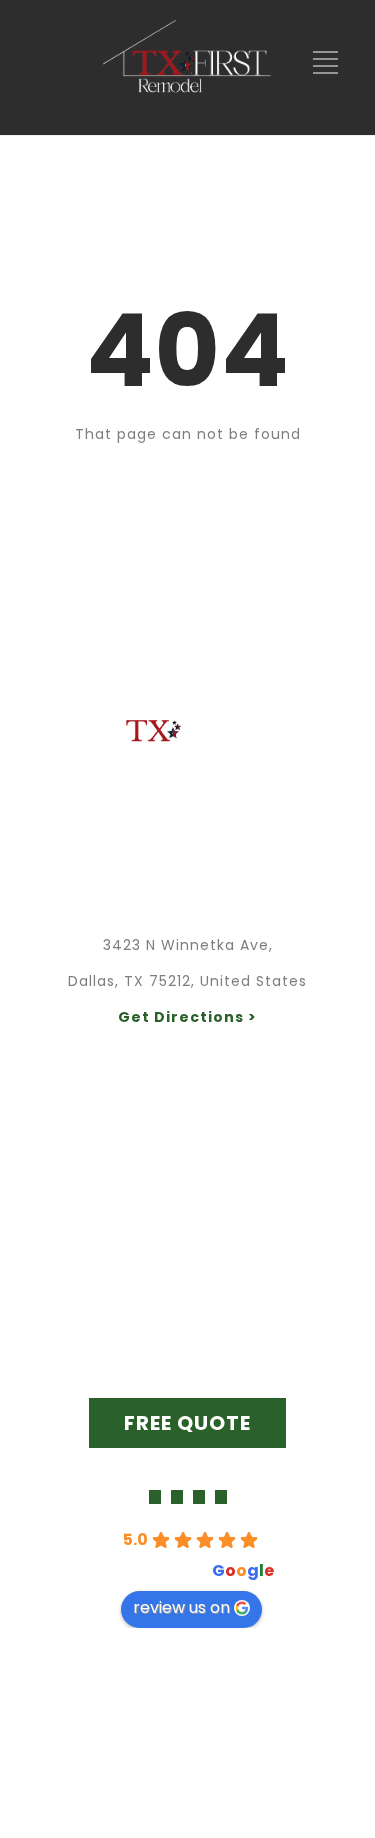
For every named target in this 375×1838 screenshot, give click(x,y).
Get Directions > (187, 1017)
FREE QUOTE (187, 1423)
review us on (181, 1607)
